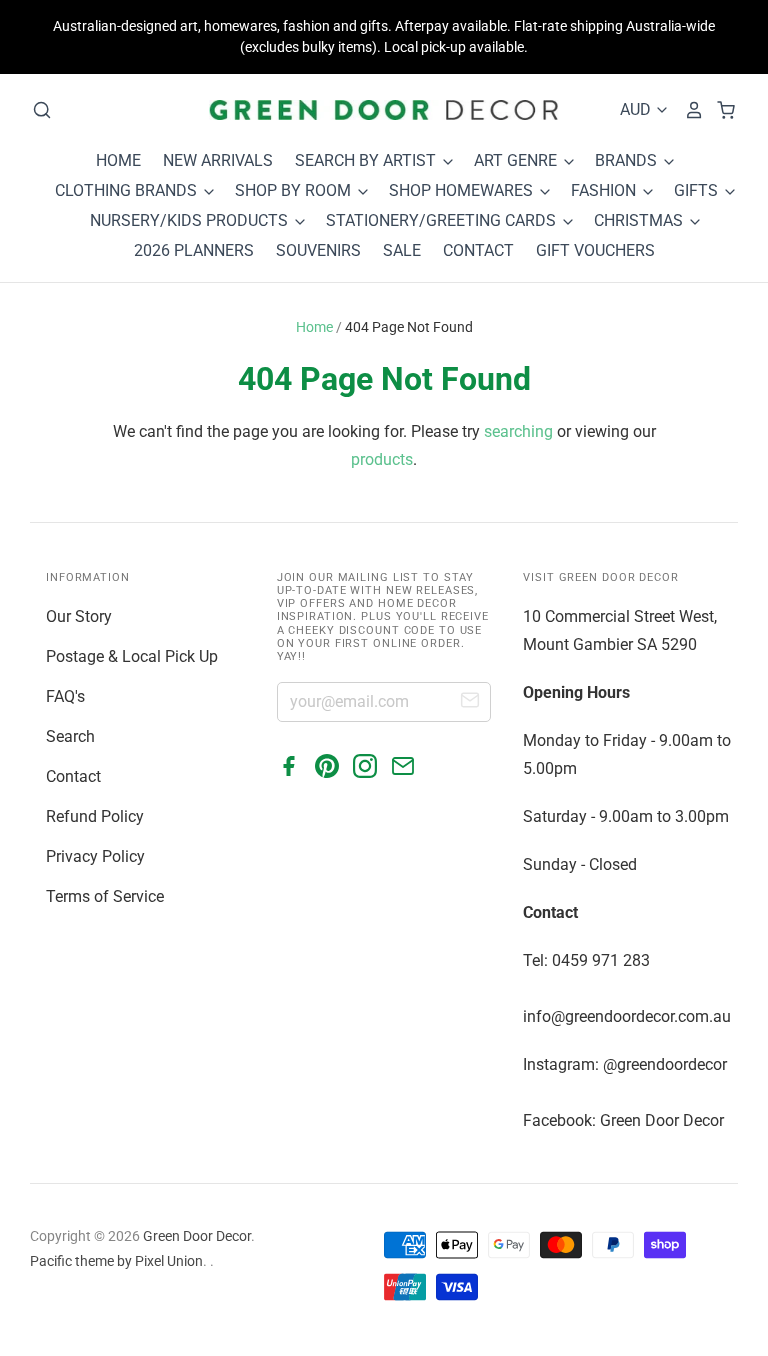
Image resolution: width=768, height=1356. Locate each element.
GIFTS (698, 190)
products (382, 459)
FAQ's (65, 696)
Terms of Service (105, 896)
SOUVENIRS (318, 250)
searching (518, 431)
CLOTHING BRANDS (128, 190)
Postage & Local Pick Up (132, 656)
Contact (73, 776)
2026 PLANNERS (194, 250)
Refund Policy (95, 816)
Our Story (79, 616)
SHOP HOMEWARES (463, 190)
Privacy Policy (95, 856)
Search (70, 736)
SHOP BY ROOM (295, 190)
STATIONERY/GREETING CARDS (443, 220)
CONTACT (478, 250)
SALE (402, 250)
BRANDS (628, 160)
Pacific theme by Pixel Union (116, 1261)
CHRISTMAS (640, 220)
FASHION (605, 190)
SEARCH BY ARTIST (367, 160)
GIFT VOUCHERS (595, 250)
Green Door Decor (197, 1236)
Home (314, 327)
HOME (118, 160)
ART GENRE (517, 160)
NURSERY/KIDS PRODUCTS (191, 220)
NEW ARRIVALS (218, 160)
